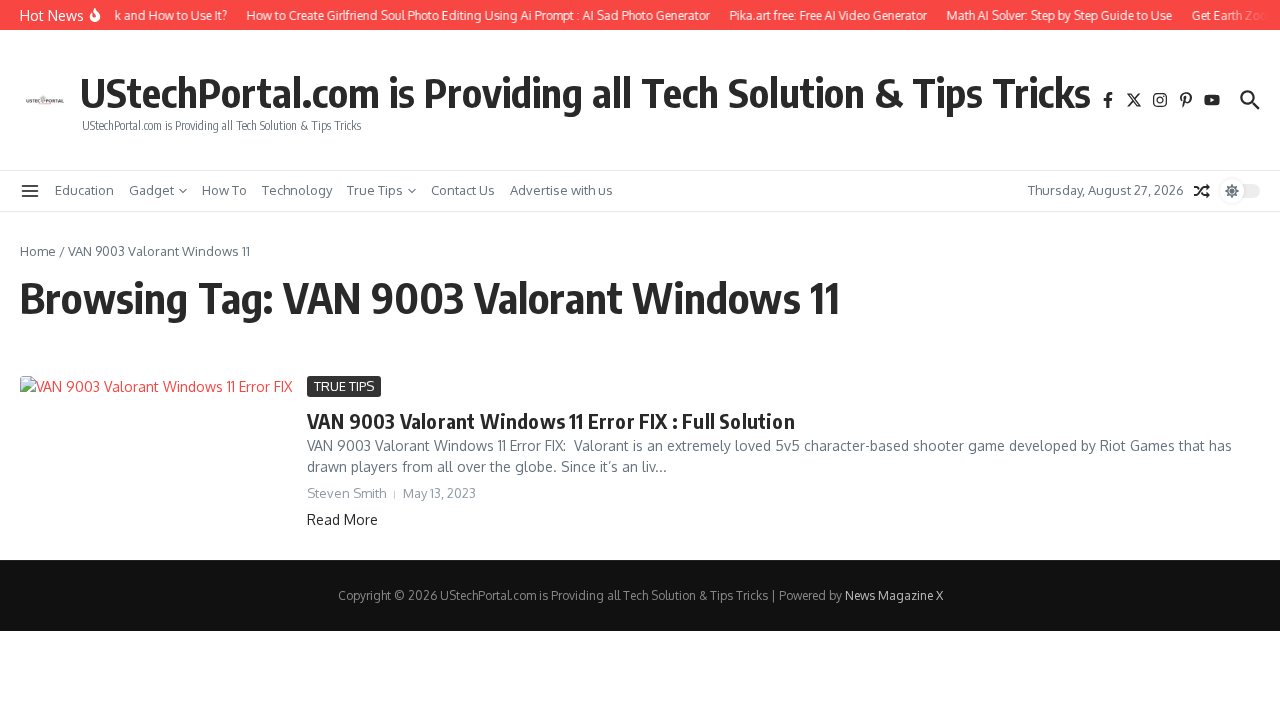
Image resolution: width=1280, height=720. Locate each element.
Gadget (151, 190)
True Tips (375, 190)
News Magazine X (894, 595)
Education (84, 190)
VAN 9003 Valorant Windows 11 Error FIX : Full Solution (551, 420)
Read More (342, 519)
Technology (297, 190)
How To (224, 190)
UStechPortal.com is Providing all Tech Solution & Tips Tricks (585, 92)
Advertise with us (561, 190)
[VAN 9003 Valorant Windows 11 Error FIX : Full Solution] (156, 452)
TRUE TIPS (344, 386)
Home (38, 251)
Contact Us (463, 190)
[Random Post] (1202, 191)
